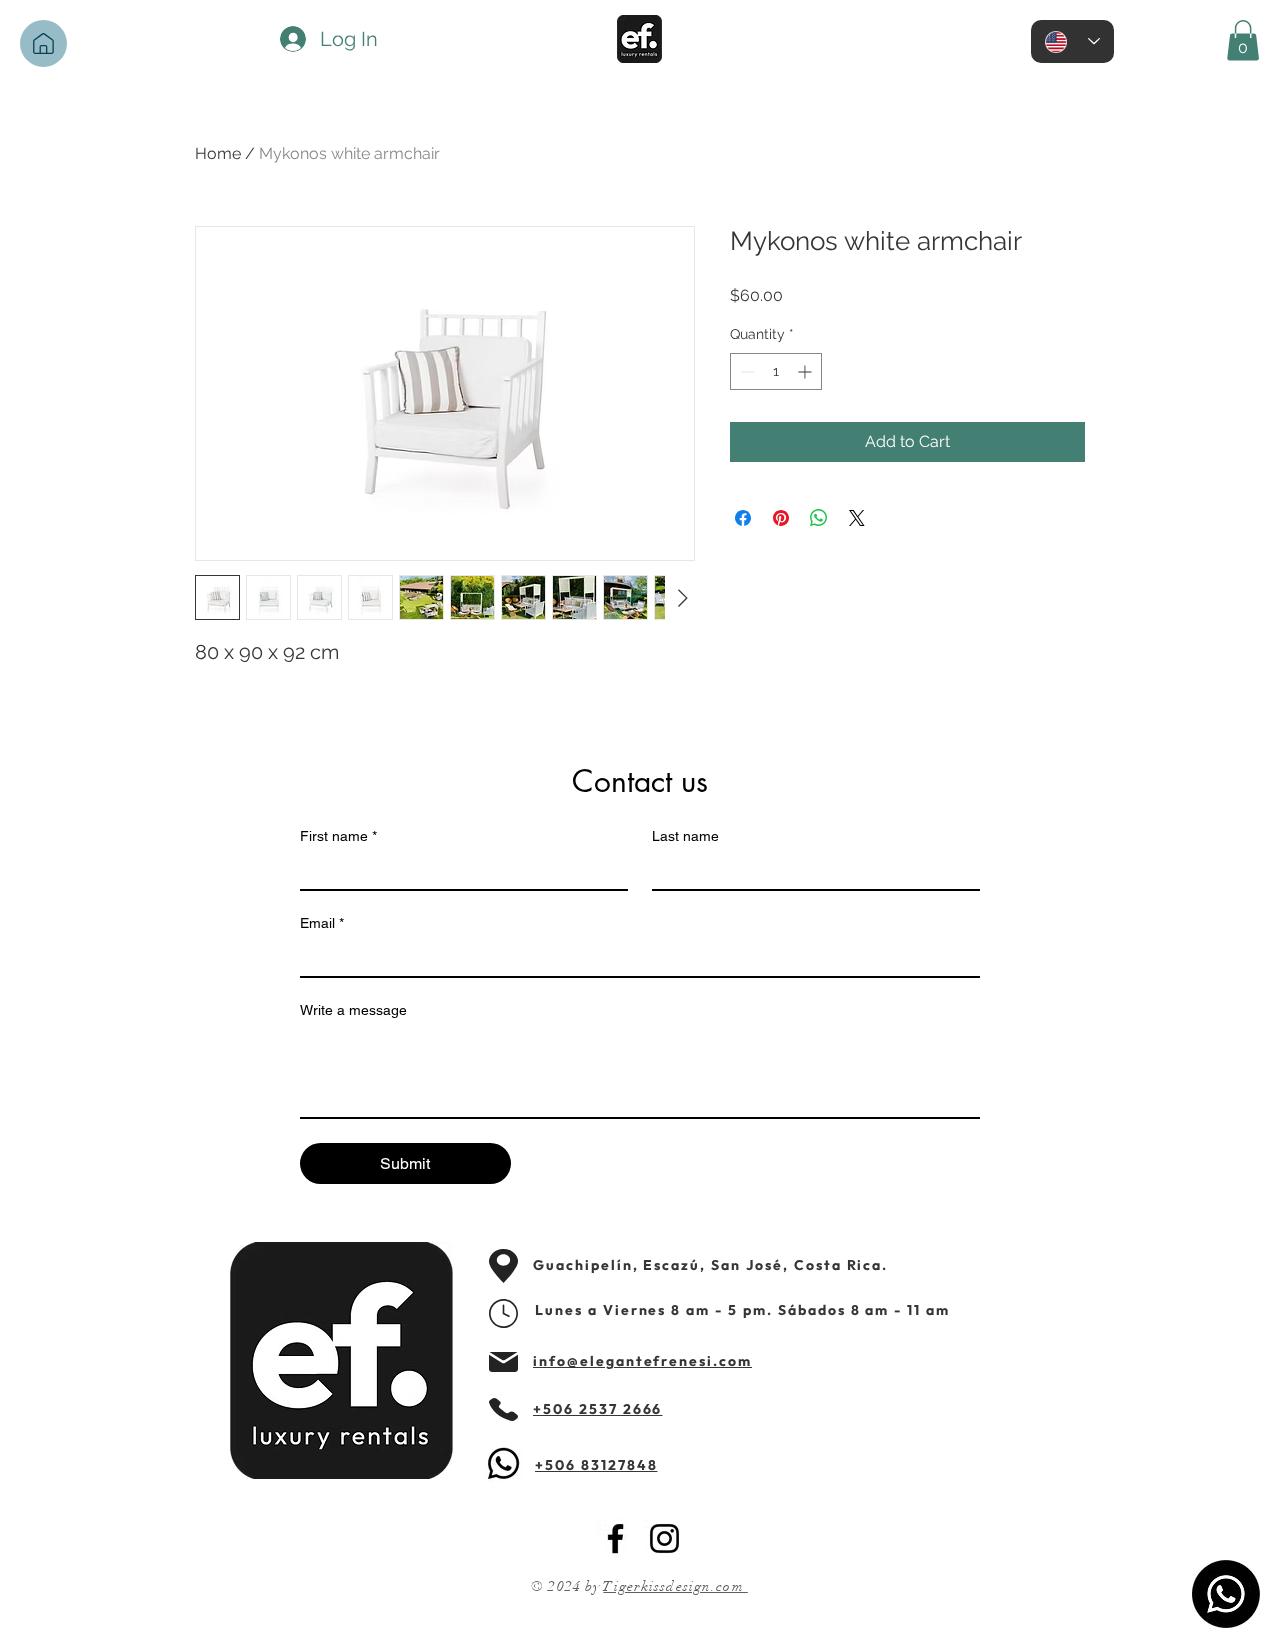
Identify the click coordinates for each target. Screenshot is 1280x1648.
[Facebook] (615, 1538)
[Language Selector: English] (1072, 41)
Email (322, 923)
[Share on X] (857, 518)
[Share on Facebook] (743, 518)
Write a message (353, 1010)
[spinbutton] (776, 371)
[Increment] (806, 371)
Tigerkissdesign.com (675, 1586)
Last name (685, 836)
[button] (1243, 40)
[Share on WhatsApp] (819, 518)
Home (218, 153)
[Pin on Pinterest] (781, 518)
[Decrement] (745, 371)
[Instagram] (664, 1538)
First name (338, 836)
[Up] (43, 43)
